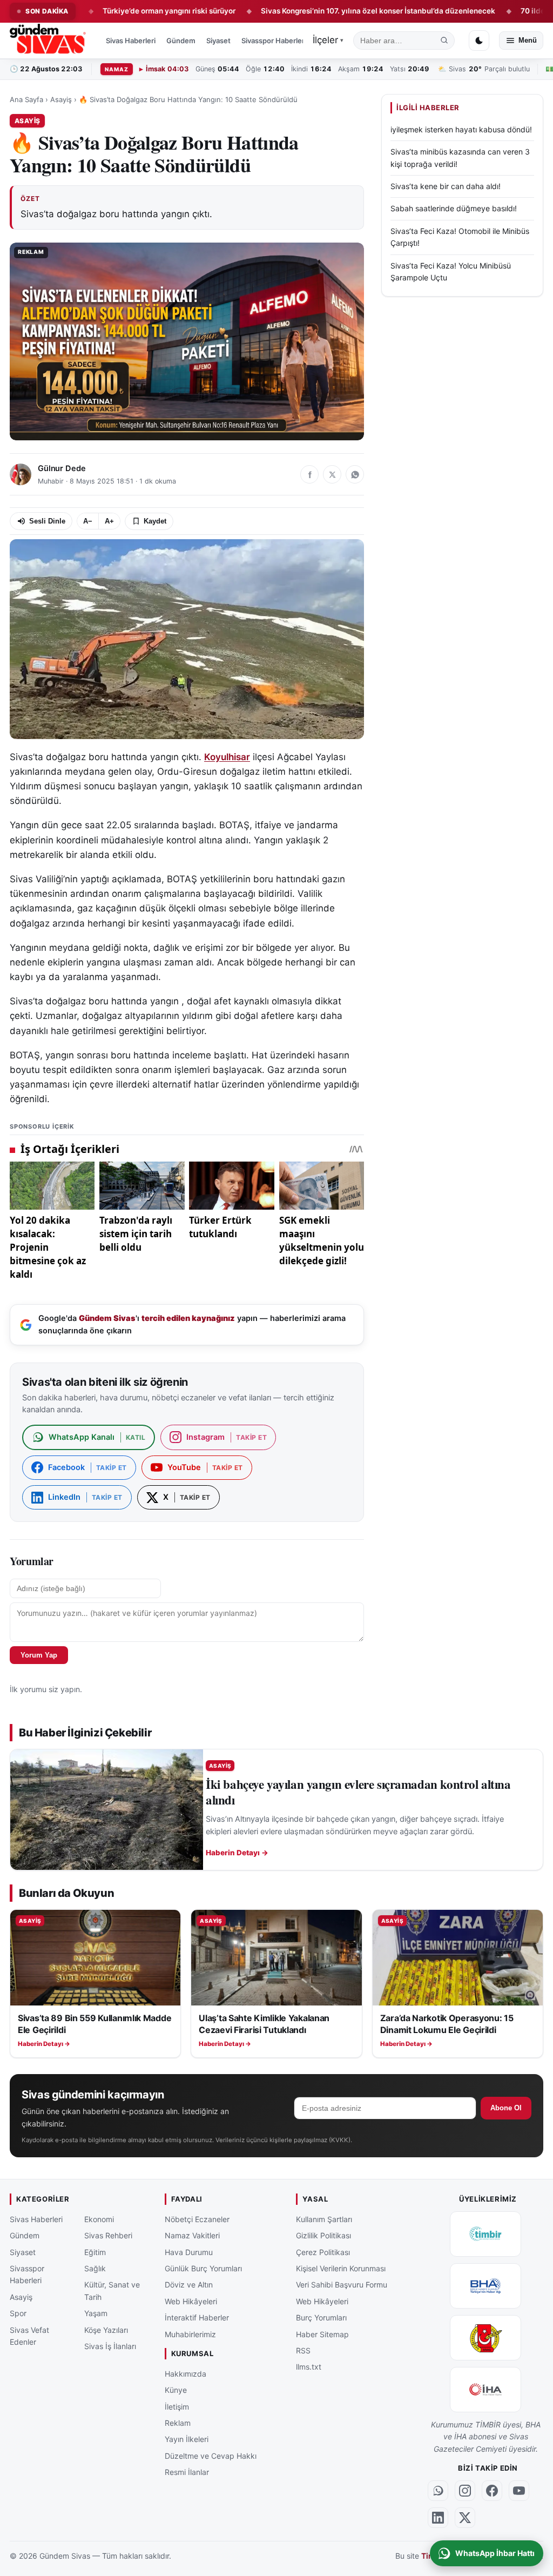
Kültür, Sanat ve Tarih (112, 2290)
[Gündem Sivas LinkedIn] (438, 2517)
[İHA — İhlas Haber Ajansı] (485, 2389)
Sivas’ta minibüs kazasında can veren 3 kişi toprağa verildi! (460, 157)
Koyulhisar (227, 757)
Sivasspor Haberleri (274, 41)
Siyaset (218, 41)
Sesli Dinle (47, 521)
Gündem (181, 41)
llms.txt (309, 2367)
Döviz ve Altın (189, 2285)
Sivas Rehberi (108, 2235)
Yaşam (96, 2313)
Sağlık (95, 2268)
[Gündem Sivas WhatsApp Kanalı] (438, 2490)
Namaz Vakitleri (192, 2235)
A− (88, 521)
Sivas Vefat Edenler (29, 2335)
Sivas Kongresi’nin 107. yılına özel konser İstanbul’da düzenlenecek (315, 11)
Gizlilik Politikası (323, 2235)
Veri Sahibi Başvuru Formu (342, 2285)
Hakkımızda (186, 2373)
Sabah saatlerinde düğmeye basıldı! (454, 208)
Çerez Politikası (323, 2252)
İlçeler (328, 40)
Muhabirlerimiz (190, 2334)
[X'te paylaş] (332, 474)
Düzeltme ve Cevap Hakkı (211, 2455)
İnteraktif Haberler (197, 2317)
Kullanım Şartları (324, 2219)
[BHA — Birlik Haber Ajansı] (485, 2285)
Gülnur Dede (62, 468)
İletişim (177, 2406)
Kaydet (155, 521)
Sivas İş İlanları (110, 2346)
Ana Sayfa (26, 99)
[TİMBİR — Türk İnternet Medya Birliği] (485, 2233)
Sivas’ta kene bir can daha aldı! (446, 186)
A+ (109, 521)
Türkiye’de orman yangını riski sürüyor (106, 11)
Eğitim (95, 2252)
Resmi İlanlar (187, 2472)
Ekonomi (99, 2219)
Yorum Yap (39, 1655)
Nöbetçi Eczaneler (197, 2219)
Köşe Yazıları (106, 2329)
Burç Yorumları (321, 2317)
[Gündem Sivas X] (465, 2517)
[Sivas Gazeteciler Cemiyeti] (485, 2337)
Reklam (178, 2423)
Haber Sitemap (322, 2334)
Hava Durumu (189, 2252)
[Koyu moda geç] (479, 41)
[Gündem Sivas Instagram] (465, 2490)
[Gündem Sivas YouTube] (519, 2490)
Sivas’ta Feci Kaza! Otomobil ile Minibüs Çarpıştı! (460, 237)
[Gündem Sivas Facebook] (492, 2490)
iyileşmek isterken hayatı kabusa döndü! (461, 129)
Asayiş (61, 99)
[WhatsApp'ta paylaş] (355, 474)
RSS (303, 2350)
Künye (176, 2390)
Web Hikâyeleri (191, 2301)
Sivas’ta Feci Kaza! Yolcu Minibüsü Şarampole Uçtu (451, 271)
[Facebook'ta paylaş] (309, 474)
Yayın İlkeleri (187, 2439)
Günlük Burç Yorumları (203, 2268)
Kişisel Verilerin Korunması (341, 2268)
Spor (18, 2313)
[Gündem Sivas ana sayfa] (49, 41)
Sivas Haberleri (131, 41)
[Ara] (444, 41)
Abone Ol (506, 2108)
